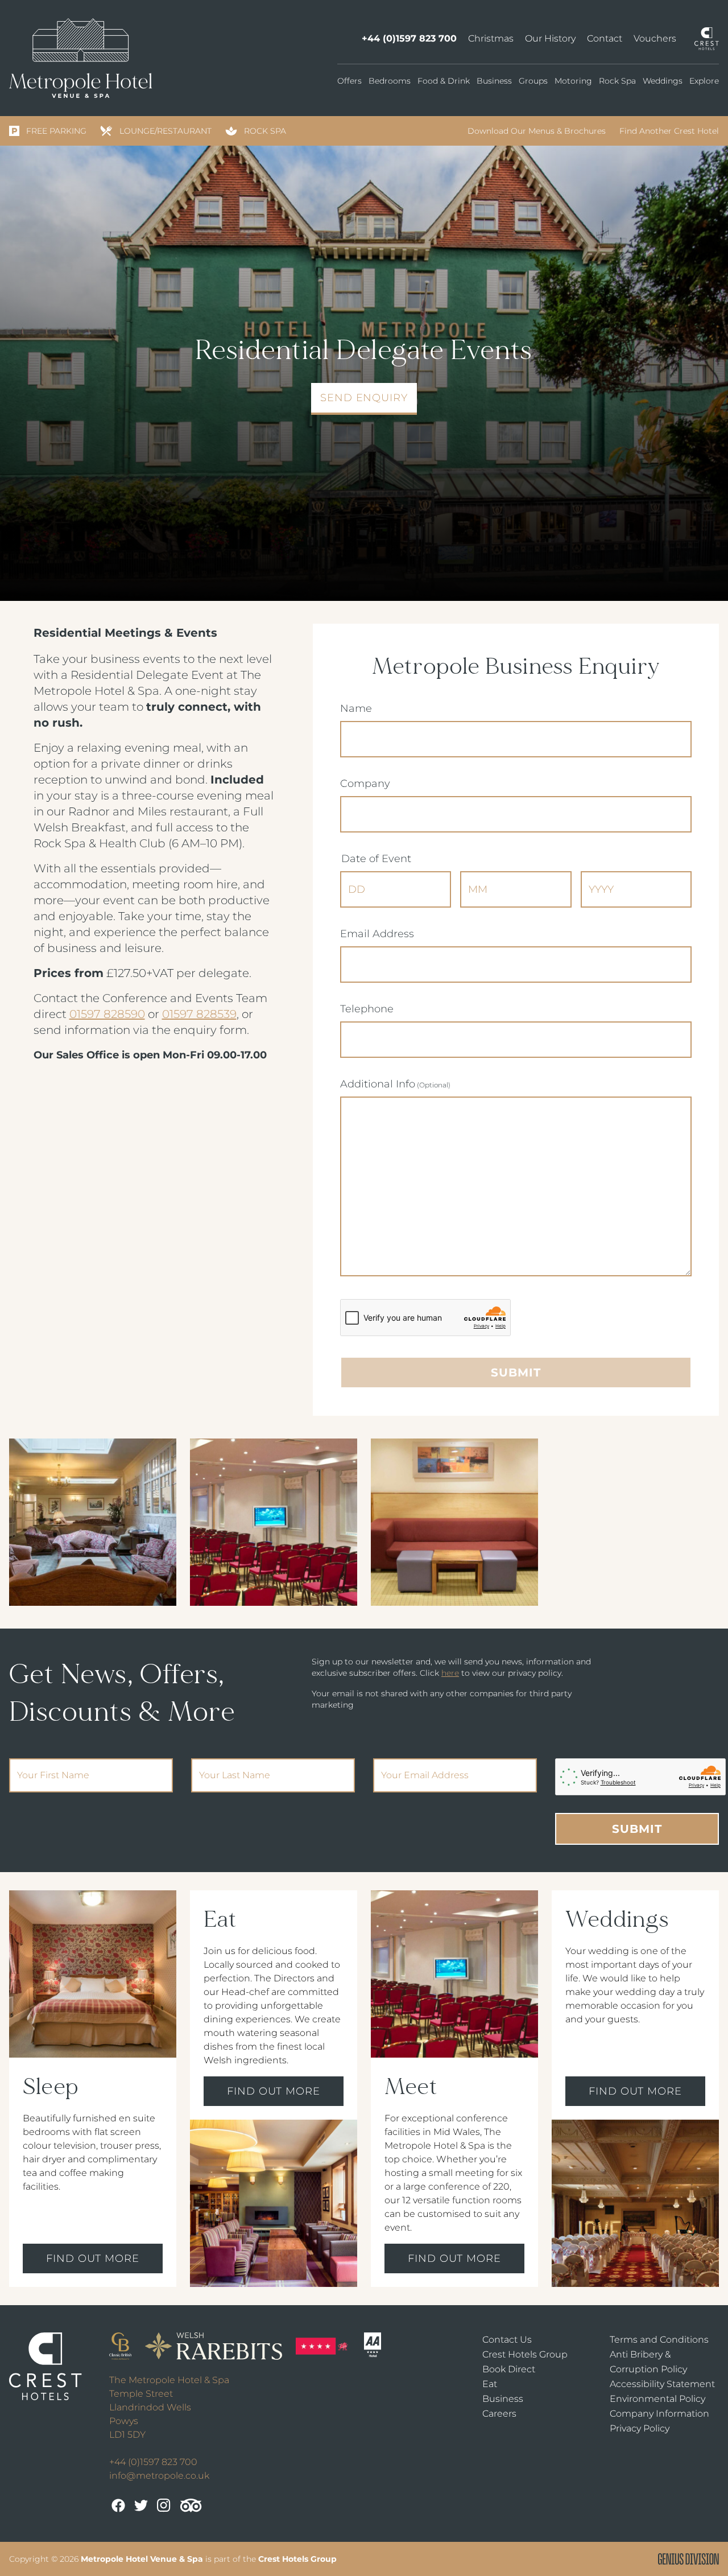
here (450, 1673)
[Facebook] (118, 2505)
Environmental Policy (657, 2399)
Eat (490, 2384)
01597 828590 (107, 1014)
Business (494, 81)
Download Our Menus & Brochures (537, 131)
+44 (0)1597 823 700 (409, 38)
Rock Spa (617, 81)
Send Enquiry (364, 398)
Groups (533, 81)
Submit (637, 1829)
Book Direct (509, 2369)
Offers (349, 81)
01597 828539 (199, 1014)
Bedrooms (390, 81)
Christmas (491, 38)
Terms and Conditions (659, 2340)
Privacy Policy (640, 2428)
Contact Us (507, 2340)
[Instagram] (164, 2505)
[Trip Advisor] (191, 2505)
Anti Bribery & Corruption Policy (648, 2362)
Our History (550, 38)
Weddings (663, 81)
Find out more (93, 2258)
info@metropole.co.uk (159, 2476)
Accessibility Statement (662, 2384)
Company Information (659, 2414)
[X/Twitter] (141, 2505)
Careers (499, 2414)
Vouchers (655, 38)
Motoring (573, 81)
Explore (704, 81)
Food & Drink (444, 81)
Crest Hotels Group (525, 2354)
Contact (605, 38)
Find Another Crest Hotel (669, 131)
